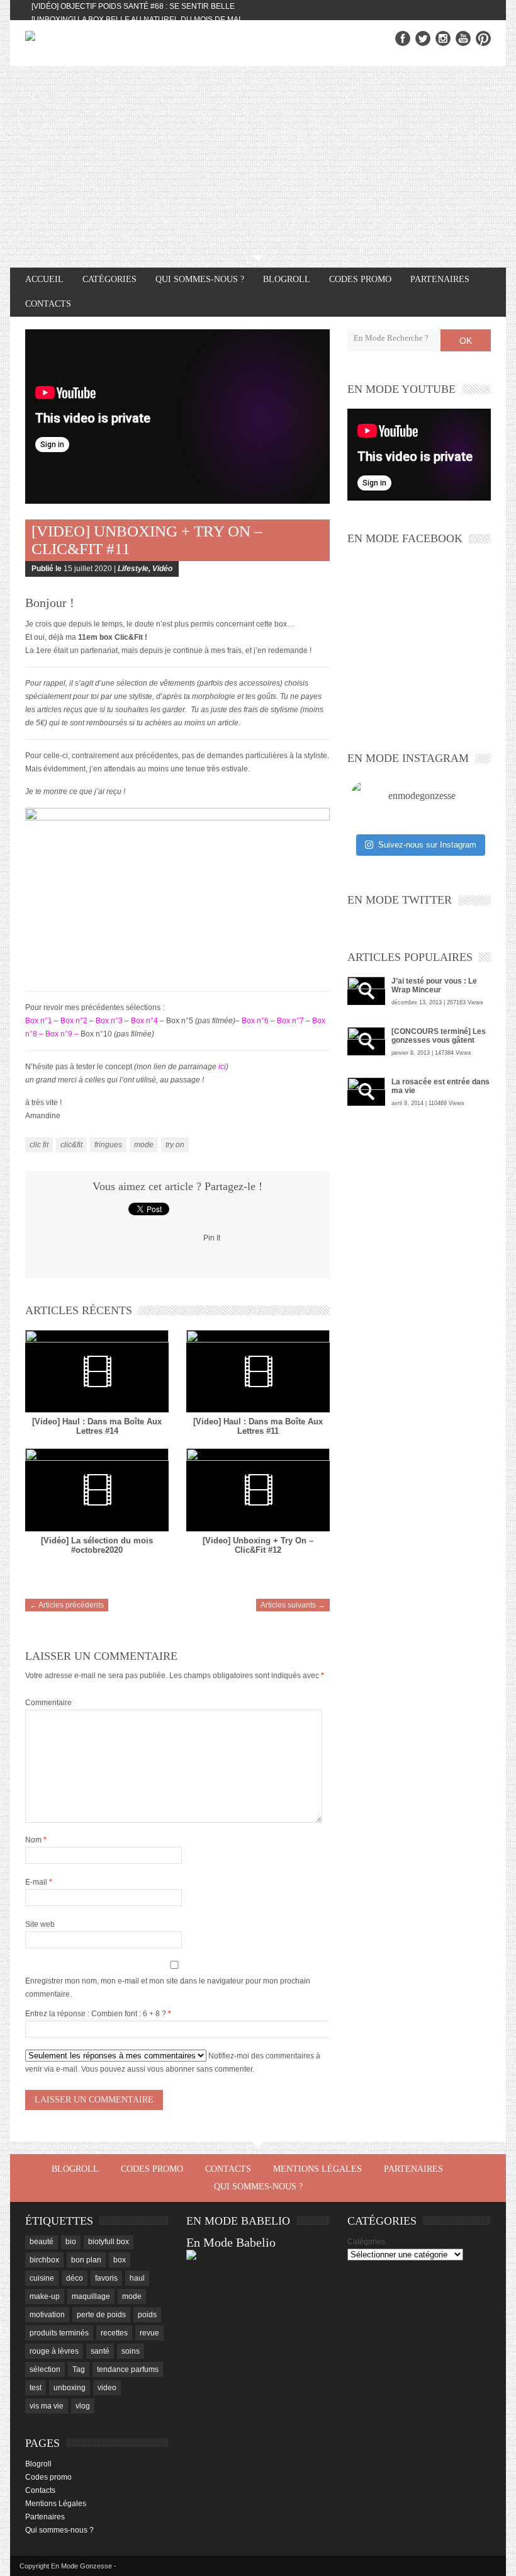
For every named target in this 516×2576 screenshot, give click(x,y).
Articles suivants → (293, 1605)
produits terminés (59, 2333)
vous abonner (171, 2069)
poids (147, 2315)
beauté (42, 2242)
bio (71, 2242)
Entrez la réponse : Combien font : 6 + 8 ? (96, 2014)
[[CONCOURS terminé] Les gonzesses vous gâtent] (366, 1041)
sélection (45, 2369)
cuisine (42, 2278)
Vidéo (162, 569)
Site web (40, 1924)
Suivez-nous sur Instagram (427, 845)
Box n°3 (109, 1021)
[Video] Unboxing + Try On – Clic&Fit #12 (258, 1545)
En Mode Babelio (231, 2242)
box (120, 2260)
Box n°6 (256, 1021)
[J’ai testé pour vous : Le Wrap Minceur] (366, 991)
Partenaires (440, 279)
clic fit (39, 1145)
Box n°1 (39, 1021)
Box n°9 (59, 1034)
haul (137, 2278)
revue (149, 2333)
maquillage (91, 2296)
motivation (47, 2315)
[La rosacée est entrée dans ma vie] (366, 1092)
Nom (36, 1840)
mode (144, 1145)
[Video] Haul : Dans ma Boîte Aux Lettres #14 (97, 1426)
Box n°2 (74, 1021)
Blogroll (287, 279)
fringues (108, 1145)
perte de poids (101, 2315)
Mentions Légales (317, 2169)
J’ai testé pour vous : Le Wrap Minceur (434, 985)
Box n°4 (144, 1021)
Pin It (212, 1238)
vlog (83, 2406)
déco (75, 2278)
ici (222, 1067)
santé (100, 2351)
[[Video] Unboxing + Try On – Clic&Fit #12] (258, 1489)
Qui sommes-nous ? (200, 279)
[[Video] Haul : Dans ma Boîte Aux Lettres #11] (258, 1371)
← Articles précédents (67, 1605)
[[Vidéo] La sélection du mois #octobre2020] (97, 1489)
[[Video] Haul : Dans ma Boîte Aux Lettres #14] (97, 1371)
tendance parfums (128, 2369)
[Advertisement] (258, 161)
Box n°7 (290, 1021)
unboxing (70, 2388)
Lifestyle (133, 569)
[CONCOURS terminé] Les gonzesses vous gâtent (439, 1036)
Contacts (48, 304)
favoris (106, 2278)
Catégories (366, 2242)
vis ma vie (47, 2406)
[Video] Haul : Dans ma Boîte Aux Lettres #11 (258, 1426)
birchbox (44, 2260)
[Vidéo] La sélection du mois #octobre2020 (97, 1545)
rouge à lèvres (54, 2351)
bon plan (86, 2260)
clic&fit (71, 1145)
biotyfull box (109, 2242)
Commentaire (48, 1703)
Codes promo (360, 279)
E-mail (39, 1882)
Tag (79, 2369)
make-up (45, 2296)
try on (175, 1145)
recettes (114, 2333)
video (107, 2388)
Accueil (44, 279)
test (36, 2388)
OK (466, 341)
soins (131, 2351)
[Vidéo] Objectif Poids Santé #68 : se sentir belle (133, 6)
